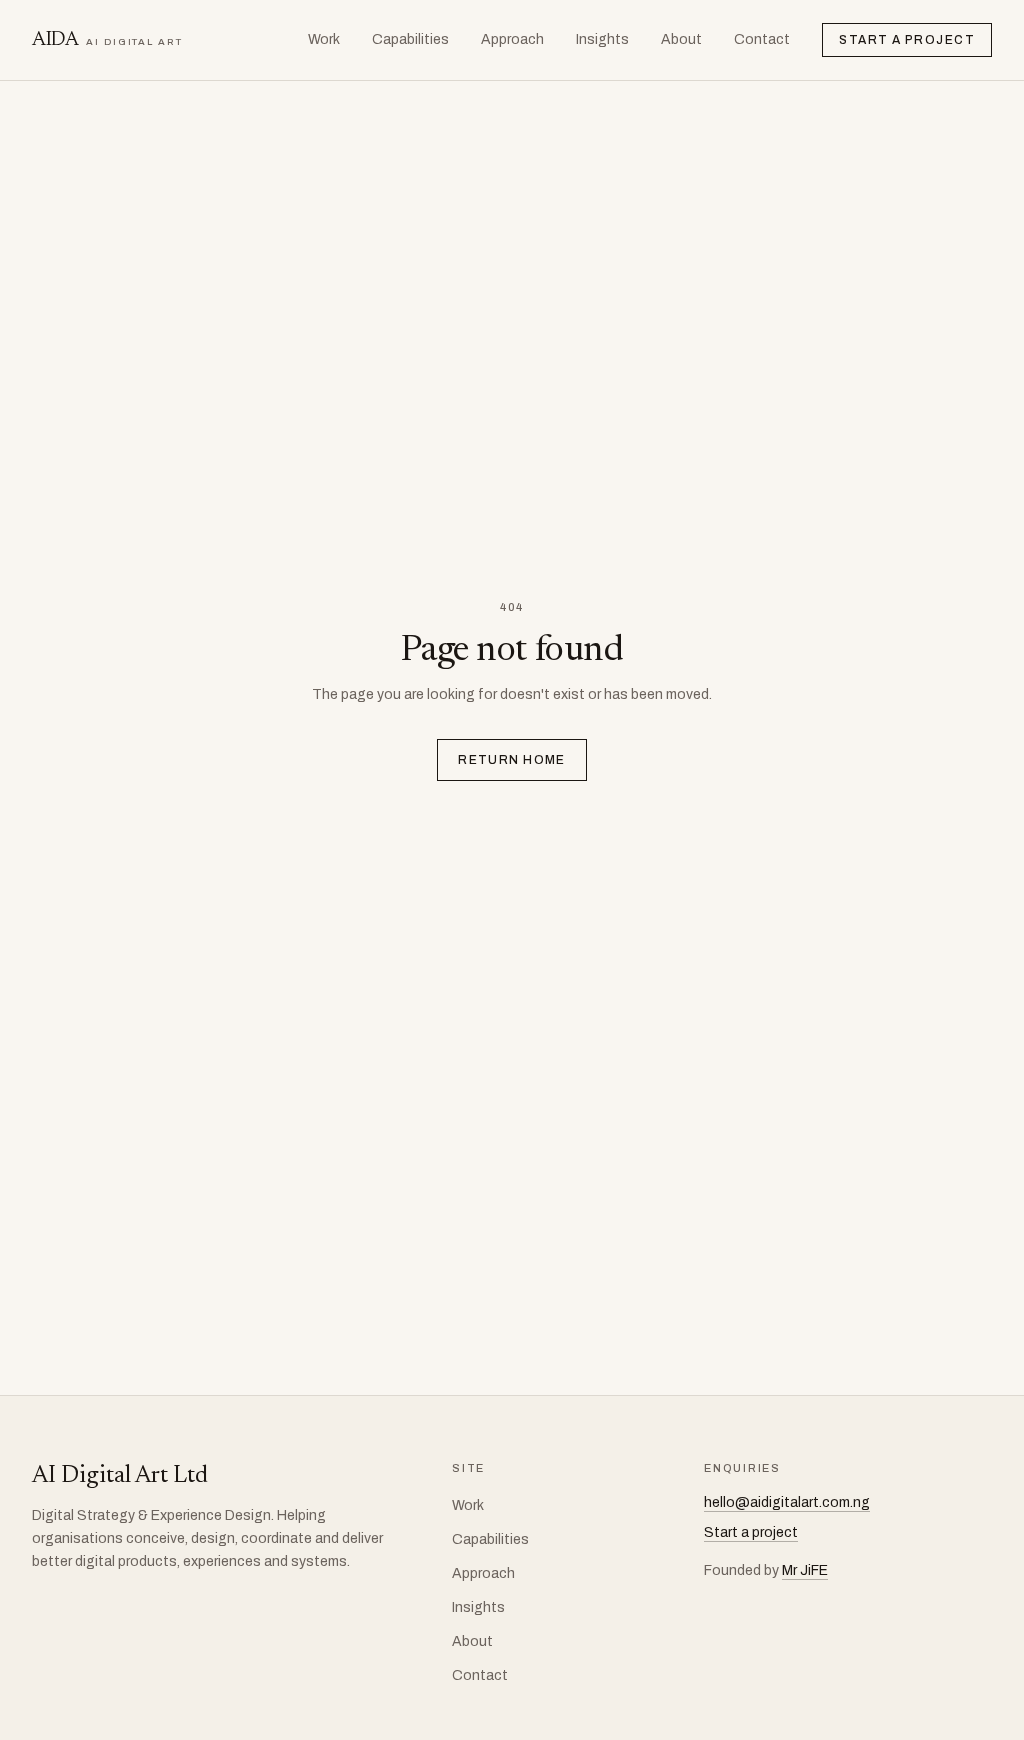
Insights (602, 39)
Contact (762, 39)
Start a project (907, 40)
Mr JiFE (805, 1570)
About (681, 39)
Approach (512, 39)
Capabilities (410, 39)
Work (324, 39)
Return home (512, 760)
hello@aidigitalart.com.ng (787, 1502)
